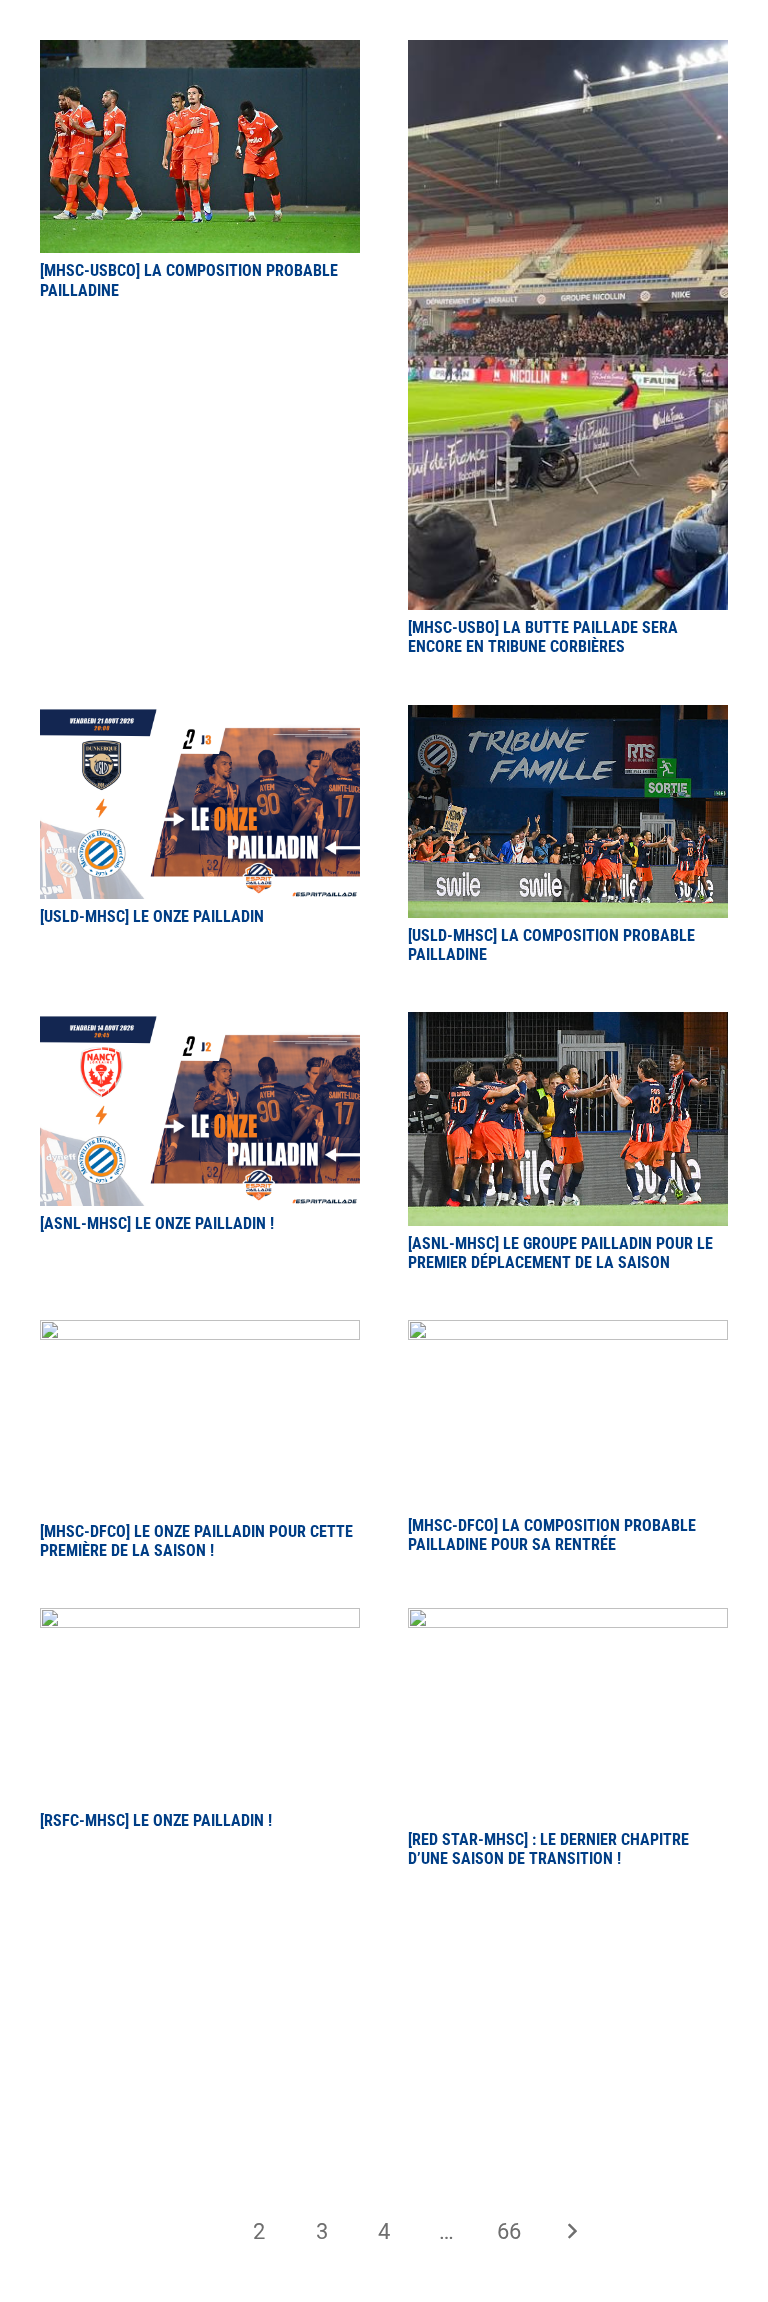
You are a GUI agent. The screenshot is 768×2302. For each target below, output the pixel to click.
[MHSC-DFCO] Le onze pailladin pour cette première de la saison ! (196, 1541)
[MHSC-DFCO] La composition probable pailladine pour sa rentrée (552, 1535)
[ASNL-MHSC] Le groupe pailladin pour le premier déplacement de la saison (560, 1253)
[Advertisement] (384, 2018)
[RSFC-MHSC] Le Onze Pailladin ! (156, 1820)
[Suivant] (571, 2231)
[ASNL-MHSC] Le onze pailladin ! (157, 1223)
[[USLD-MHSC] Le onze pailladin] (200, 716)
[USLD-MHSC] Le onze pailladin (152, 916)
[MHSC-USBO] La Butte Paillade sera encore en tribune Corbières (543, 637)
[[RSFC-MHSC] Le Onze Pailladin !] (200, 1619)
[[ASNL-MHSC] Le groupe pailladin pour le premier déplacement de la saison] (568, 1023)
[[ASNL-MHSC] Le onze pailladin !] (200, 1023)
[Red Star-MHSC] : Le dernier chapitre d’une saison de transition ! (548, 1849)
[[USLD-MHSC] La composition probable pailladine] (568, 716)
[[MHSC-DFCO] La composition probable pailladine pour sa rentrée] (568, 1331)
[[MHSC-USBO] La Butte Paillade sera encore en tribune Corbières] (568, 51)
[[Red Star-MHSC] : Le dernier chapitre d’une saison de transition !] (568, 1619)
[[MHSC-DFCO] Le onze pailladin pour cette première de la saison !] (200, 1331)
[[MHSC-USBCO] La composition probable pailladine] (200, 51)
